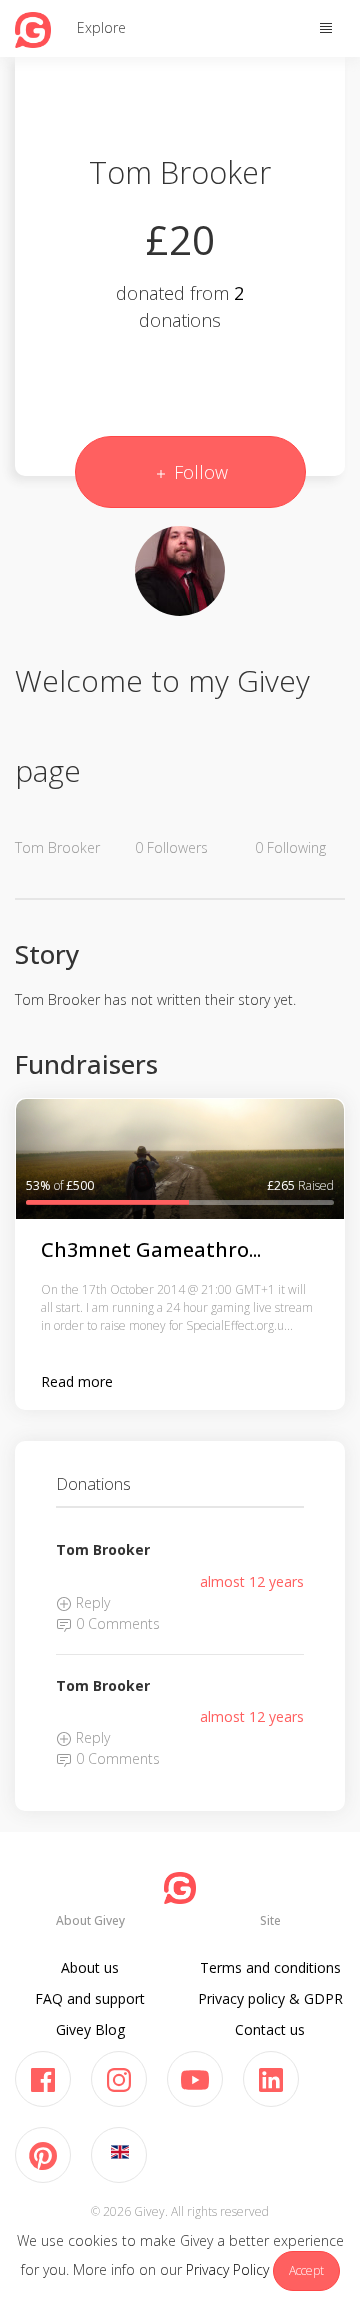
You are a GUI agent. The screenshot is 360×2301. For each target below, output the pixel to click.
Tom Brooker (103, 1549)
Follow (198, 472)
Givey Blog (90, 2029)
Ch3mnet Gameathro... (151, 1249)
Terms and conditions (270, 1967)
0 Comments (116, 1623)
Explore (101, 27)
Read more (77, 1381)
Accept (306, 2270)
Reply (91, 1602)
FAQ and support (90, 1998)
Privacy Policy (227, 2269)
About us (90, 1967)
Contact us (270, 2029)
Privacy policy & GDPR (270, 1998)
